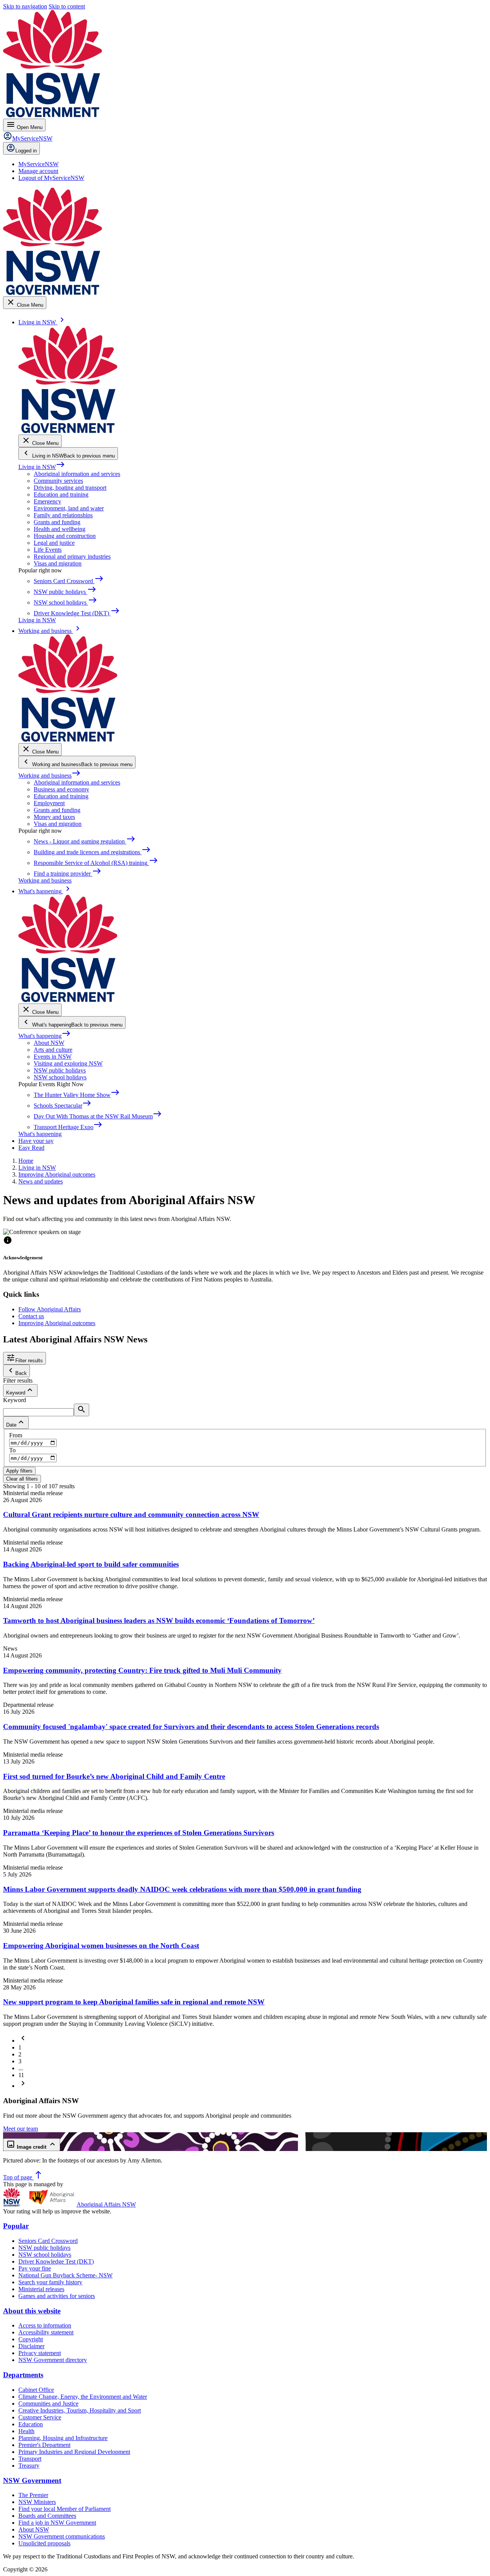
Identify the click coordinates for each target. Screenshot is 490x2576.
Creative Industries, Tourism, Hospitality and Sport (80, 2410)
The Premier (33, 2495)
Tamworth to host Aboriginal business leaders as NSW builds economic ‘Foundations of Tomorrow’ (159, 1621)
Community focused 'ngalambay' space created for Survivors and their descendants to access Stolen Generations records (191, 1727)
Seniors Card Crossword (48, 2241)
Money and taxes (54, 817)
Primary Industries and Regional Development (74, 2452)
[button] (23, 2041)
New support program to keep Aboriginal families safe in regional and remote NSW (134, 2002)
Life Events (48, 550)
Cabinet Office (36, 2390)
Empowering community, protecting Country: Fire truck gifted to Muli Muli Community (142, 1670)
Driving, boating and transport (70, 488)
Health (26, 2431)
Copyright (31, 2339)
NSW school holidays (60, 1077)
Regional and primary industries (72, 557)
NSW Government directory (53, 2360)
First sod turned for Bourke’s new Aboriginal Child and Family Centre (114, 1776)
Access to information (45, 2325)
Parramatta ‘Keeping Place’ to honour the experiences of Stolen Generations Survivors (139, 1833)
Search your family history (50, 2282)
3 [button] (20, 2061)
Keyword (15, 1400)
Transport (30, 2459)
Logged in (26, 151)
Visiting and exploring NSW (68, 1063)
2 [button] (20, 2054)
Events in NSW (53, 1057)
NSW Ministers (37, 2502)
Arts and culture (53, 1050)
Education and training (61, 494)
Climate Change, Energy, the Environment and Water (83, 2397)
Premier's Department (44, 2445)
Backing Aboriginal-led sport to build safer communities (91, 1564)
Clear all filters (22, 1479)
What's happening (45, 1036)
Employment (49, 803)
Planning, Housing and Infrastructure (63, 2438)
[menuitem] (38, 164)
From (16, 1435)
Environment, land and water (69, 508)
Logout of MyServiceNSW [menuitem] (51, 178)
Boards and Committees (47, 2516)
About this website (32, 2311)
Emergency (47, 501)
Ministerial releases (41, 2289)
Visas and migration (58, 563)
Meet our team (20, 2129)
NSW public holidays (60, 1070)
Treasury (29, 2466)
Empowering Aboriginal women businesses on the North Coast (101, 1946)
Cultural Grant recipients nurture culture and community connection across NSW (131, 1514)
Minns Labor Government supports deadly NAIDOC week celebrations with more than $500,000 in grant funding (182, 1889)
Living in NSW (42, 467)
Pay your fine (35, 2268)
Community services (58, 481)
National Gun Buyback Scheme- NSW (65, 2275)
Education (31, 2424)
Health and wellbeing (60, 529)
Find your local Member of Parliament (65, 2509)
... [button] (21, 2068)
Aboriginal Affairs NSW (106, 2204)
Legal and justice (54, 543)
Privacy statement (40, 2353)
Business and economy (61, 789)
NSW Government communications (62, 2536)
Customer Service (40, 2417)
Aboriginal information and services (77, 474)
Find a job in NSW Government (57, 2523)
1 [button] (20, 2047)
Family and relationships (63, 515)
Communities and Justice (48, 2404)
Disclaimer (31, 2346)
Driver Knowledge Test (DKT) (56, 2261)
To (12, 1450)
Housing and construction (65, 536)
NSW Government (32, 2480)
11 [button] (21, 2075)
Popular (16, 2226)
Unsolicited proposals (44, 2543)
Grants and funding (57, 522)
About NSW (49, 1043)
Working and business (50, 776)
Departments (23, 2375)
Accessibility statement (46, 2332)
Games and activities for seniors (57, 2296)
